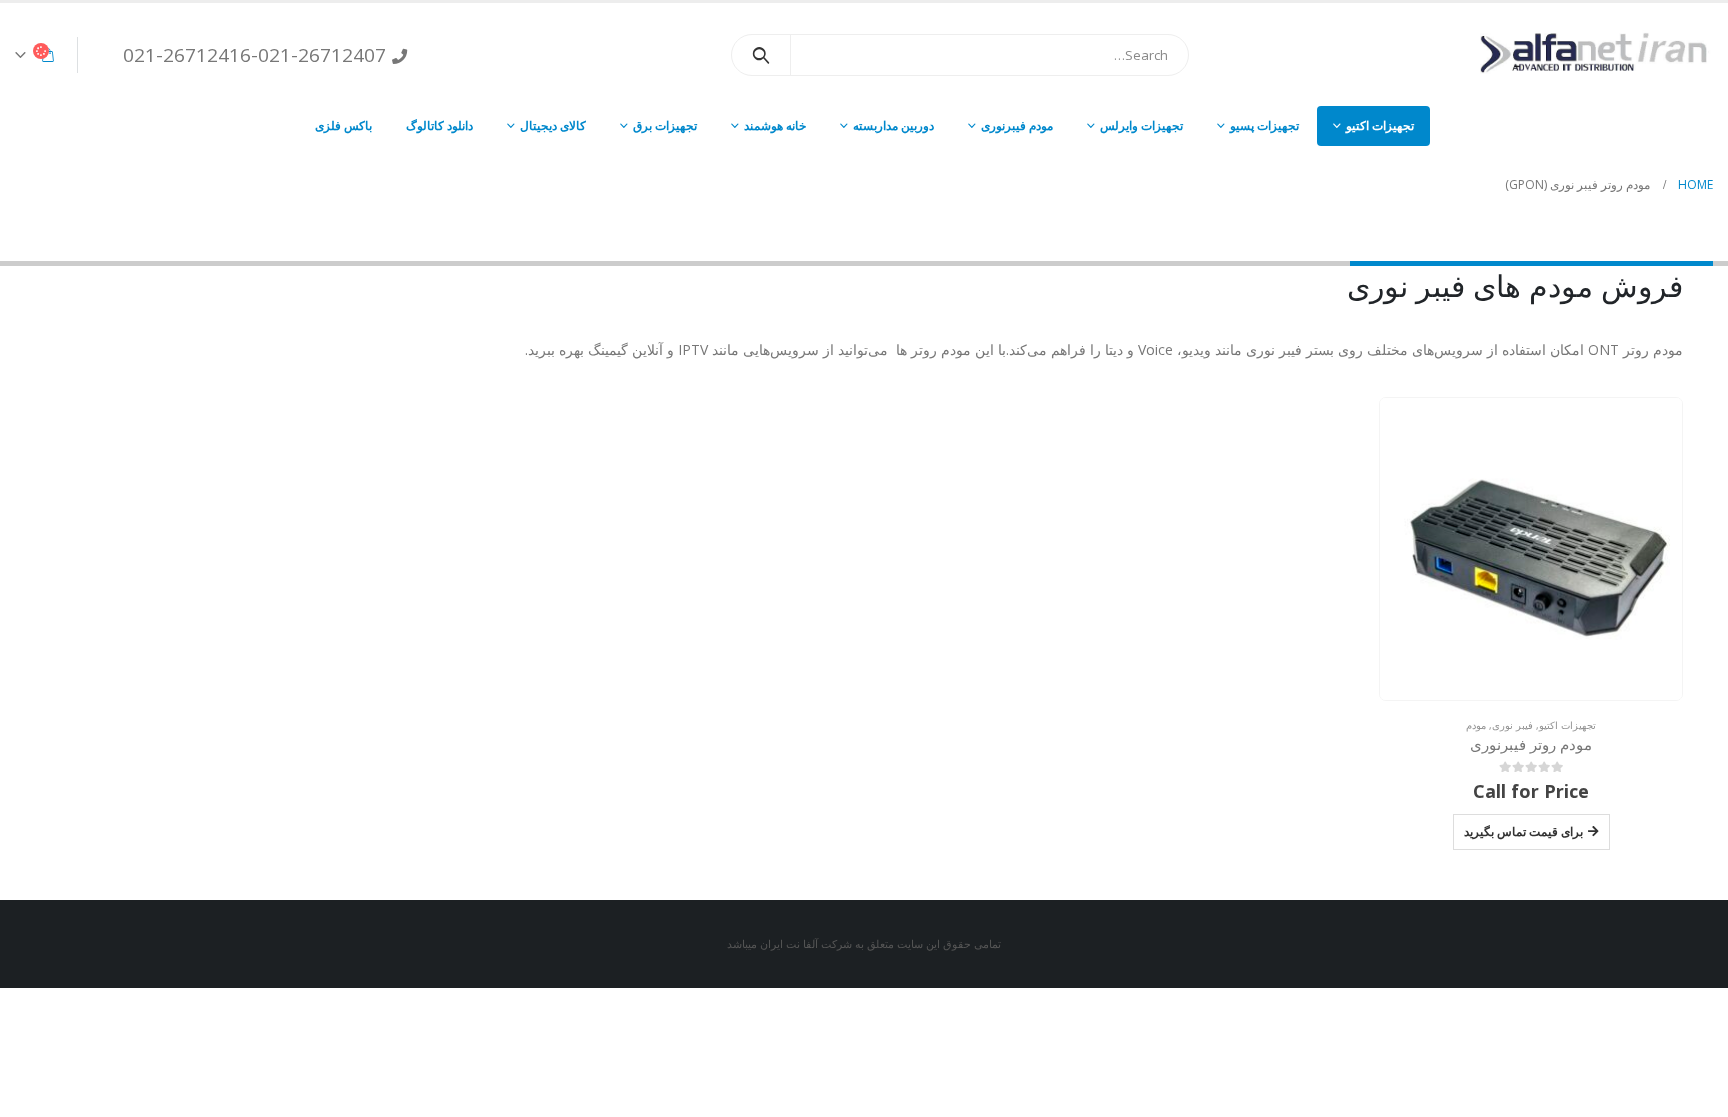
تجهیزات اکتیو (1380, 125)
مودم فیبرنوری (1017, 125)
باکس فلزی (343, 125)
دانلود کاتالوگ (439, 125)
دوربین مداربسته (893, 125)
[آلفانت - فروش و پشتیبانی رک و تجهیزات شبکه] (1588, 54)
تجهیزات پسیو (1264, 125)
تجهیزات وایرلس (1141, 125)
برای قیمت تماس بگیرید (1523, 831)
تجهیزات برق (665, 125)
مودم (1476, 725)
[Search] (761, 55)
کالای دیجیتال (553, 125)
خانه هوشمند (775, 125)
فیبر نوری (1512, 725)
